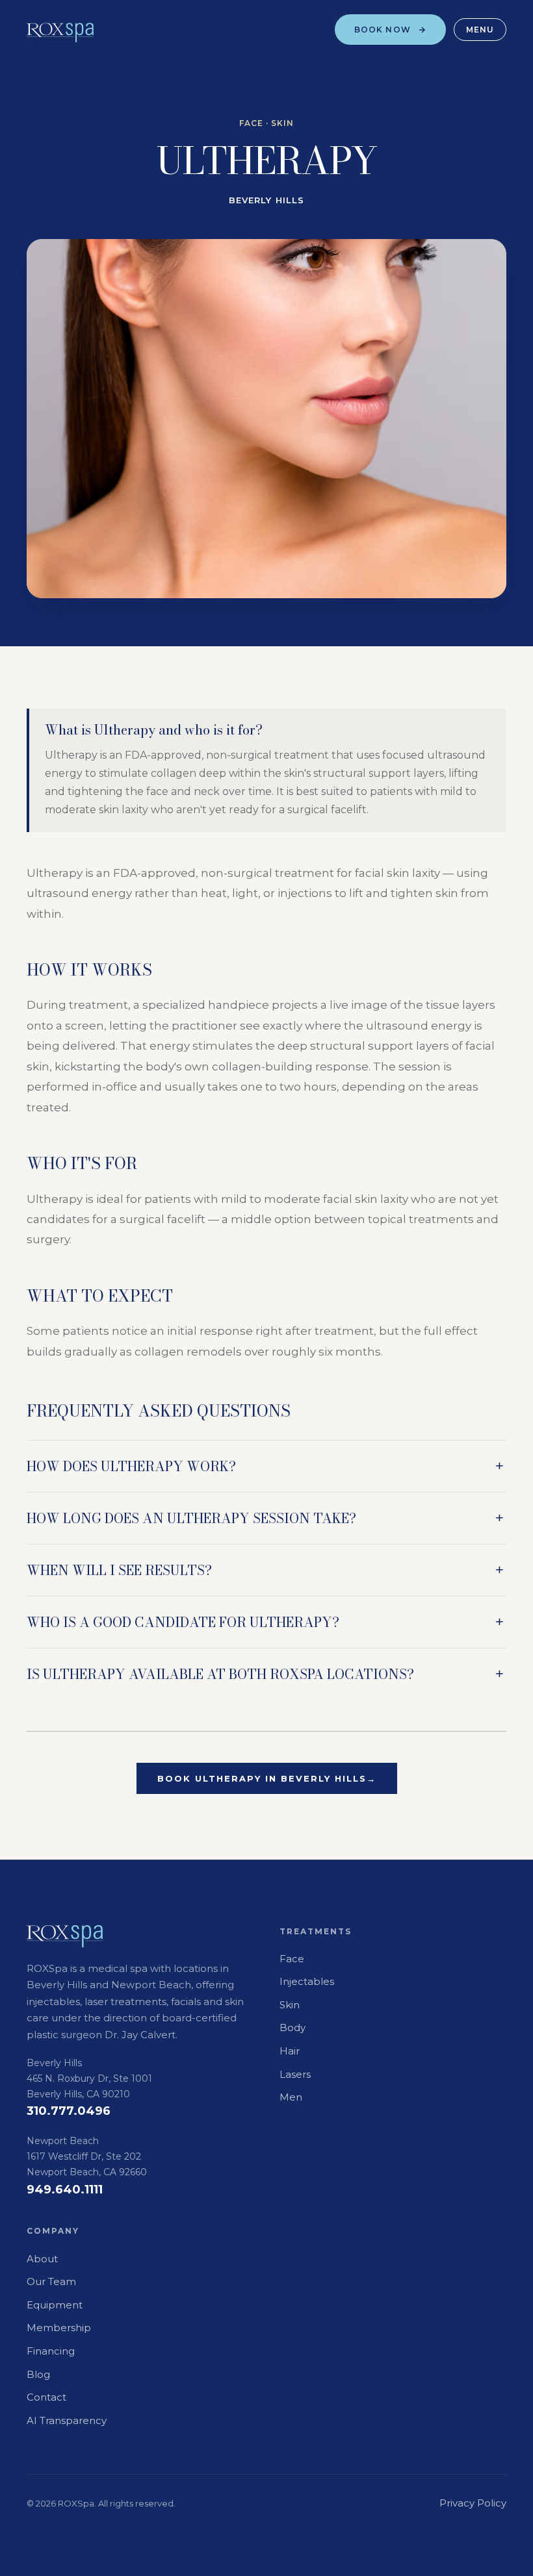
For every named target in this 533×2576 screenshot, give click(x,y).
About (42, 2259)
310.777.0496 (69, 2111)
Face (292, 1959)
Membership (59, 2328)
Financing (51, 2351)
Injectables (307, 1981)
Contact (46, 2397)
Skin (290, 2005)
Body (292, 2027)
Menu (480, 30)
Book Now (383, 30)
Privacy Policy (473, 2503)
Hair (290, 2051)
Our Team (51, 2281)
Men (291, 2097)
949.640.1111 (65, 2190)
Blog (38, 2374)
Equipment (55, 2305)
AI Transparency (67, 2420)
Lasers (295, 2074)
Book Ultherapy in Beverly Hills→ (267, 1778)
